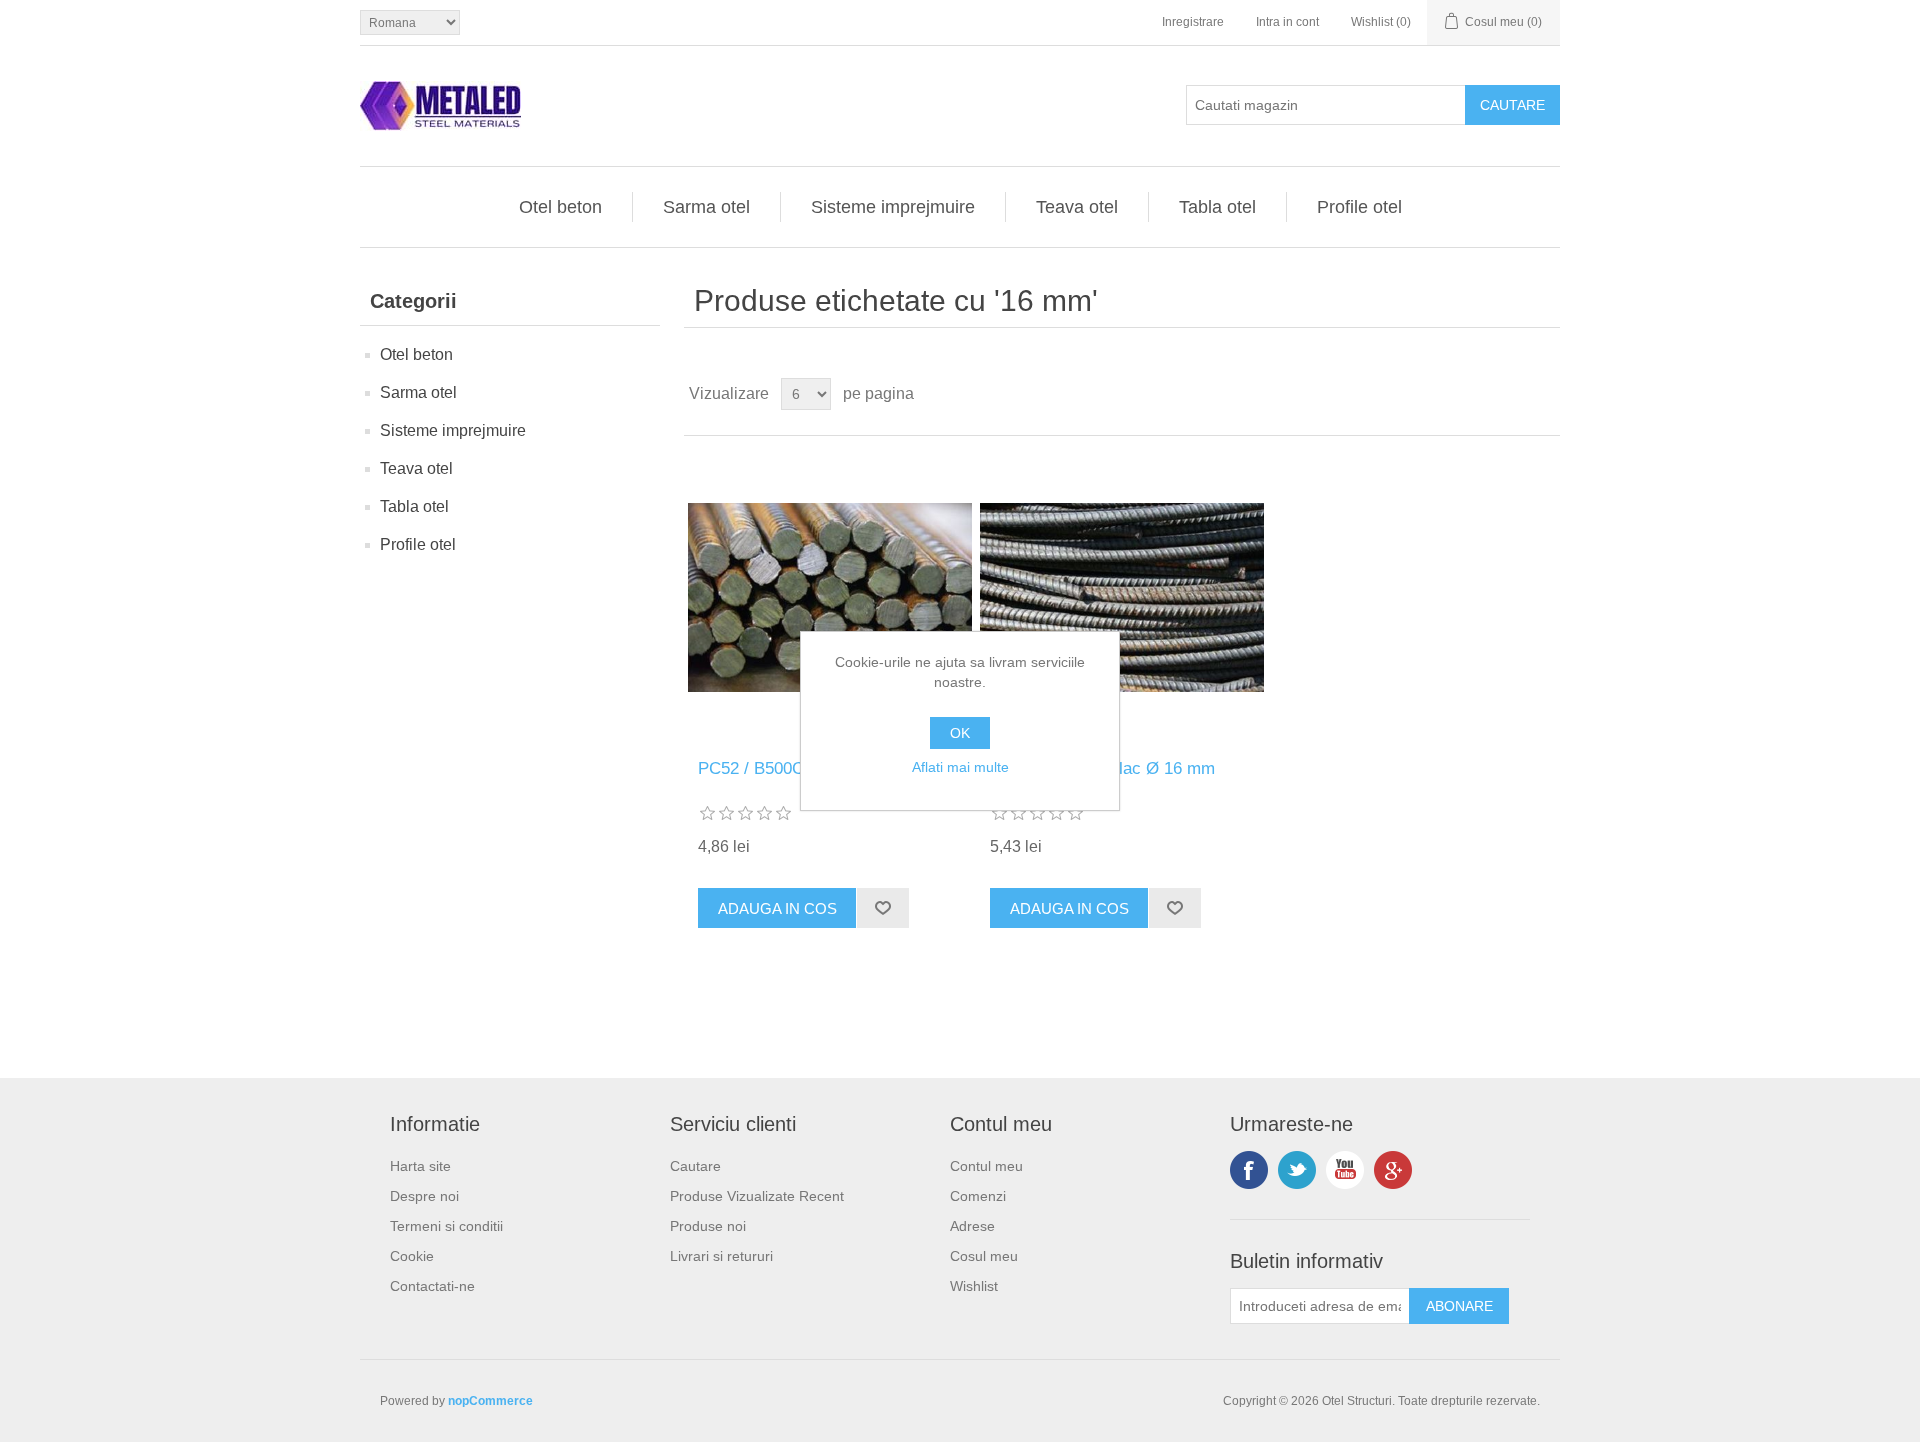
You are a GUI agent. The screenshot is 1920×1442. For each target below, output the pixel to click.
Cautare (695, 1166)
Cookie (412, 1256)
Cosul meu (984, 1256)
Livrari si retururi (721, 1256)
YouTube (1345, 1170)
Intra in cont (1287, 22)
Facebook (1249, 1170)
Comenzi (978, 1196)
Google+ (1393, 1170)
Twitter (1297, 1170)
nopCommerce (490, 1401)
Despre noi (424, 1196)
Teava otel (1077, 207)
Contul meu (986, 1166)
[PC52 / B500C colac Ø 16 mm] (1121, 597)
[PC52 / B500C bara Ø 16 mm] (829, 597)
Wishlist (974, 1286)
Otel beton (560, 207)
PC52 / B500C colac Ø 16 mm (1102, 768)
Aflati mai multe (960, 767)
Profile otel (1359, 207)
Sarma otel (706, 207)
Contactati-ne (432, 1286)
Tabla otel (1217, 207)
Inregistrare (1193, 22)
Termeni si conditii (446, 1226)
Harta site (420, 1166)
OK (960, 733)
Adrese (972, 1226)
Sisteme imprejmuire (893, 207)
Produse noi (708, 1226)
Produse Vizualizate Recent (757, 1196)
